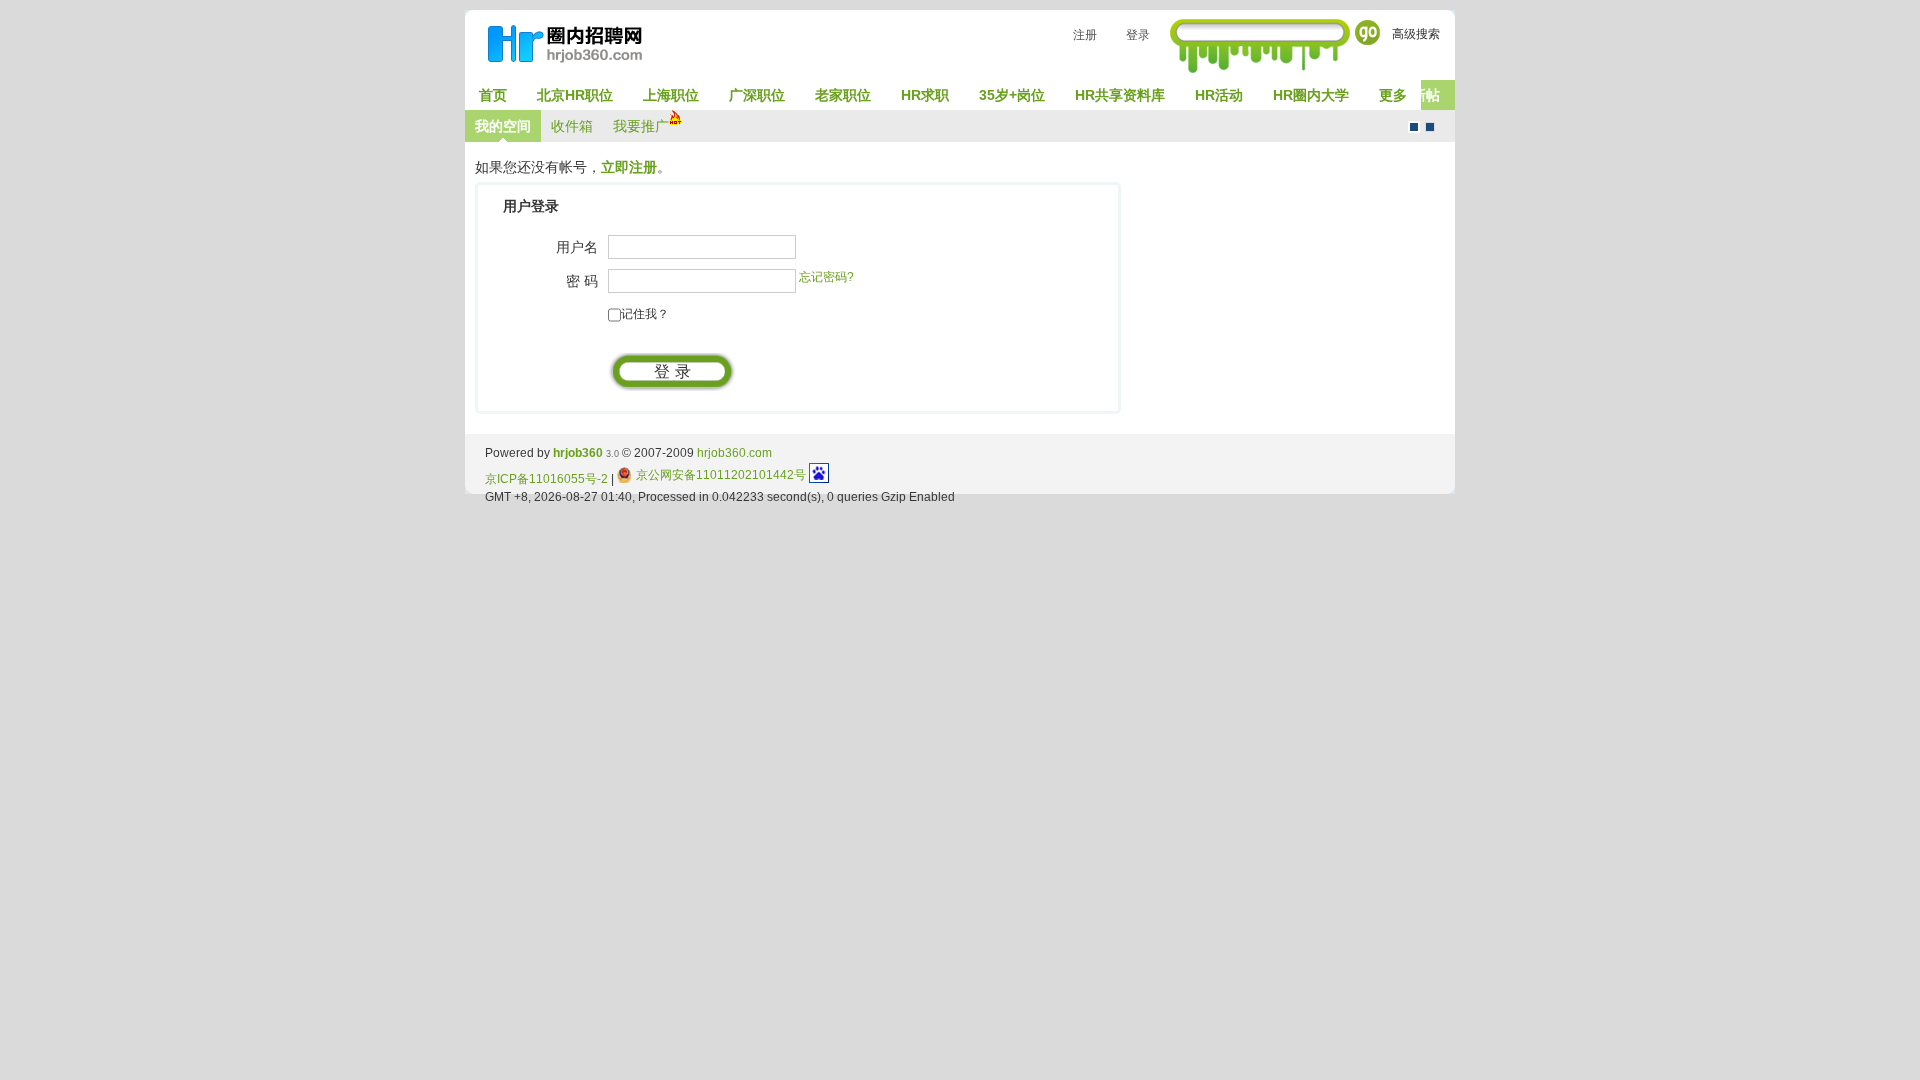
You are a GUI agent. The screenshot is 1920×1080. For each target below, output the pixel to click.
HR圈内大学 (1311, 95)
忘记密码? (826, 277)
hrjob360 (578, 453)
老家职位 (843, 95)
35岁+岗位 (1012, 95)
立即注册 (629, 167)
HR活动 (1219, 95)
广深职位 (757, 95)
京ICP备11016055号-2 (546, 479)
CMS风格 (1430, 127)
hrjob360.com (734, 453)
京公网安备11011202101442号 (721, 475)
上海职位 (671, 95)
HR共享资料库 (1120, 95)
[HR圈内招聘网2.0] (575, 48)
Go (1367, 32)
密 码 (582, 281)
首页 (493, 95)
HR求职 (925, 95)
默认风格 (1414, 127)
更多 (1393, 95)
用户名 (577, 247)
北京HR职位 (575, 95)
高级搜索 (1416, 34)
